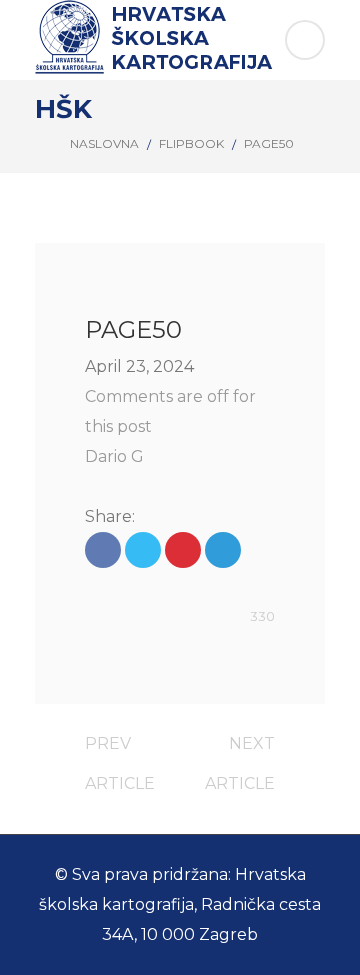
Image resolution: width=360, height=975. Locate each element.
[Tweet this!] (143, 550)
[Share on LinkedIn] (223, 550)
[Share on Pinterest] (183, 550)
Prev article (120, 749)
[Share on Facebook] (103, 550)
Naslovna (104, 143)
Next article (240, 749)
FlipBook (191, 143)
